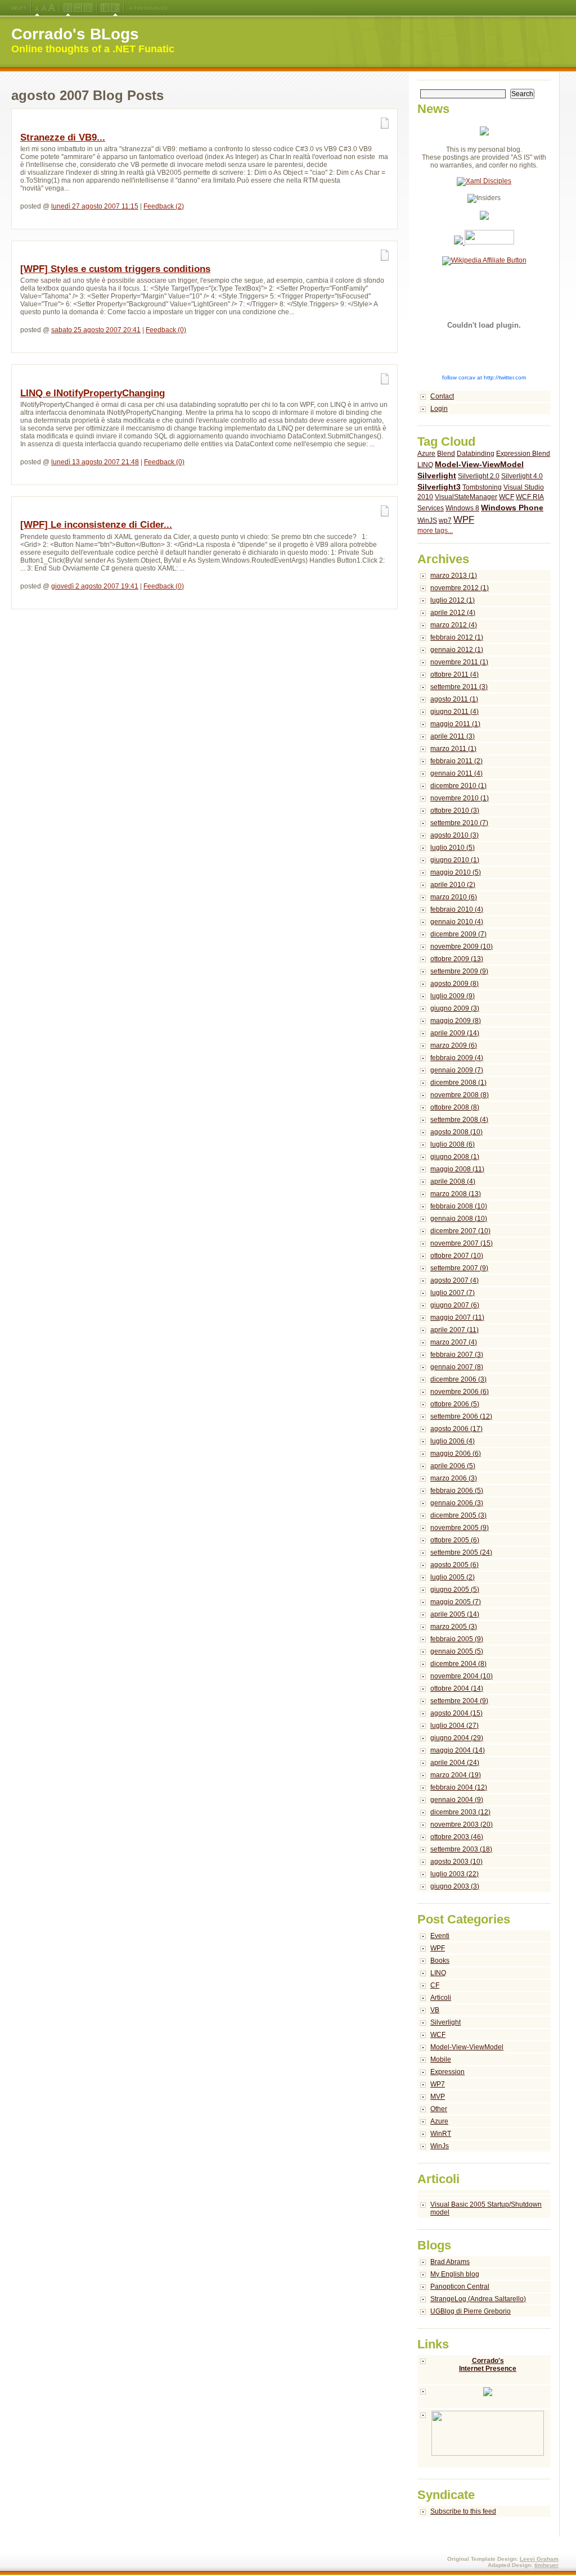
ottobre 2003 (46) (457, 1837)
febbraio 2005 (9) (457, 1639)
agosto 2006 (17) (456, 1429)
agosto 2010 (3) (454, 835)
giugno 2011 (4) (454, 712)
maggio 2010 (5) (456, 872)
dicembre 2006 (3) (458, 1379)
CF (435, 1985)
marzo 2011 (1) (453, 749)
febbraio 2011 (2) (456, 761)
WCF (507, 497)
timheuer (546, 2565)
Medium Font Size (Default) (37, 8)
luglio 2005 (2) (453, 1577)
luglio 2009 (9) (453, 996)
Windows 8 (462, 508)
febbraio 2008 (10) (459, 1206)
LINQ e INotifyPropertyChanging (93, 393)
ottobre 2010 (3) (455, 811)
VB (435, 2010)
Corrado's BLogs (75, 34)
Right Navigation (115, 8)
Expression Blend (523, 454)
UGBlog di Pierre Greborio (471, 2311)
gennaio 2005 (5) (457, 1651)
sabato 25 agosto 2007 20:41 (96, 330)
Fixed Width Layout (88, 8)
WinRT (441, 2134)
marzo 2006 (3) (454, 1478)
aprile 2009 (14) (455, 1033)
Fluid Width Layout (78, 8)
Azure (426, 454)
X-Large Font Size (52, 8)
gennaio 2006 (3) (457, 1503)
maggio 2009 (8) (456, 1021)
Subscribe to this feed (463, 2511)
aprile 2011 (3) (453, 736)
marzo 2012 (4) (454, 625)
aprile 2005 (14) (455, 1614)
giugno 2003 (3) (455, 1886)
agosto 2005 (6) (454, 1565)
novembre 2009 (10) (462, 947)
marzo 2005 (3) (454, 1627)
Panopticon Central (460, 2287)
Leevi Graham (539, 2559)
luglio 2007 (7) (453, 1293)
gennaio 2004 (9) (457, 1800)
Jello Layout (68, 8)
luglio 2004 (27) (454, 1726)
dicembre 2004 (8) (458, 1664)
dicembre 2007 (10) (460, 1231)
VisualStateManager (466, 497)
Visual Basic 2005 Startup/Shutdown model (486, 2208)
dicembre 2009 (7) (458, 934)
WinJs (440, 2146)
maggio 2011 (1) (455, 724)
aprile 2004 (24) (455, 1763)
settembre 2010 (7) (459, 823)
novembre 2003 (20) (462, 1825)
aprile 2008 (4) (453, 1181)
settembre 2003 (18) (461, 1849)
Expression (447, 2072)
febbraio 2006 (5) (457, 1491)
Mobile (441, 2059)
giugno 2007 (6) (455, 1305)
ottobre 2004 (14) (457, 1688)
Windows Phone (512, 508)
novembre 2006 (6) (460, 1392)
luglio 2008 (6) (453, 1144)
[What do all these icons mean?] (19, 8)
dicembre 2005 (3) (458, 1515)
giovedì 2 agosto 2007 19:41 (95, 586)
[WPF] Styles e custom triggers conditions (115, 269)
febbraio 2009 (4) (457, 1058)
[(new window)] (484, 2439)
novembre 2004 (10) (462, 1676)
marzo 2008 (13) (456, 1194)
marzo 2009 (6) (454, 1045)
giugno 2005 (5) (455, 1590)
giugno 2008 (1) (455, 1157)
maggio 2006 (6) (456, 1454)
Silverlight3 (439, 487)
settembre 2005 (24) (461, 1552)
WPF (464, 520)
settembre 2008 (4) (459, 1120)
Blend (446, 454)
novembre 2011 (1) (459, 662)
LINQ (425, 465)
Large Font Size (44, 8)
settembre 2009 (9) (459, 971)
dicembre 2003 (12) (460, 1812)
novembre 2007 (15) (462, 1243)
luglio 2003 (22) (454, 1874)
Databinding (476, 454)
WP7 (438, 2084)
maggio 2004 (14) (458, 1750)
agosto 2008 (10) (456, 1132)
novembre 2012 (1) (460, 588)
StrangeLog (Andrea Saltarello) (478, 2299)
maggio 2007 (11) (457, 1318)
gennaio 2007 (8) (457, 1367)
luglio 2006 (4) (453, 1441)
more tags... (435, 531)
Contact (442, 396)
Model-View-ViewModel (479, 464)
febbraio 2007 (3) (457, 1355)
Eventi (440, 1936)
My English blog (455, 2274)
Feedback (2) (164, 206)
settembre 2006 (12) (461, 1416)
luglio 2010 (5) (453, 848)
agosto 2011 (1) (454, 699)
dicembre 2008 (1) (458, 1083)
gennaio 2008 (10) (459, 1219)
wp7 (445, 520)
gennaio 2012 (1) (457, 650)
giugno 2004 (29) (457, 1738)
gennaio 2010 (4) (457, 922)
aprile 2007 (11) (454, 1330)
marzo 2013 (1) (454, 576)
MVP (438, 2097)
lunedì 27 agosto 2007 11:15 (95, 206)
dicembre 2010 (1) (458, 786)
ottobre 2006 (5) (455, 1404)
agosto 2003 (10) (456, 1862)
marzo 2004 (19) (456, 1775)
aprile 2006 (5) (453, 1466)
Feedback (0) (166, 330)
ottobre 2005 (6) (455, 1540)
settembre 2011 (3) (459, 687)
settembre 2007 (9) (459, 1268)
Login (439, 409)
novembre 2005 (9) (460, 1528)
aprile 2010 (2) (453, 885)
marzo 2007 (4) (454, 1342)
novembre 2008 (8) (460, 1095)
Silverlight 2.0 (479, 476)
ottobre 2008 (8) (455, 1107)
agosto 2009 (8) (454, 984)
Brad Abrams (450, 2262)
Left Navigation (105, 8)
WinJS (427, 520)
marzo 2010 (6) (454, 897)
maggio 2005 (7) (456, 1602)
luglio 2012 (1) (453, 600)
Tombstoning (482, 487)
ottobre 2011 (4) (454, 674)
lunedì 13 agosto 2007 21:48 (95, 462)
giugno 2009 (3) (455, 1008)
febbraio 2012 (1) (457, 637)
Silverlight (437, 476)
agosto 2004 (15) (456, 1713)
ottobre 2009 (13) (457, 959)
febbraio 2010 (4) (457, 909)
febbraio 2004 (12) (459, 1787)
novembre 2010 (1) (460, 798)
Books (440, 1961)
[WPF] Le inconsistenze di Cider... (96, 525)
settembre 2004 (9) (459, 1701)
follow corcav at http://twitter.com (484, 377)
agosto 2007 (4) (454, 1280)
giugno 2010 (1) (455, 860)
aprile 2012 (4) (453, 613)
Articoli (441, 1998)
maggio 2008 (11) (457, 1169)
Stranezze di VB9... (63, 137)
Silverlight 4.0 (522, 476)
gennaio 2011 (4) (456, 773)
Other (439, 2109)
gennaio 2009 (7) (457, 1070)
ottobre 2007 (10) (457, 1256)
